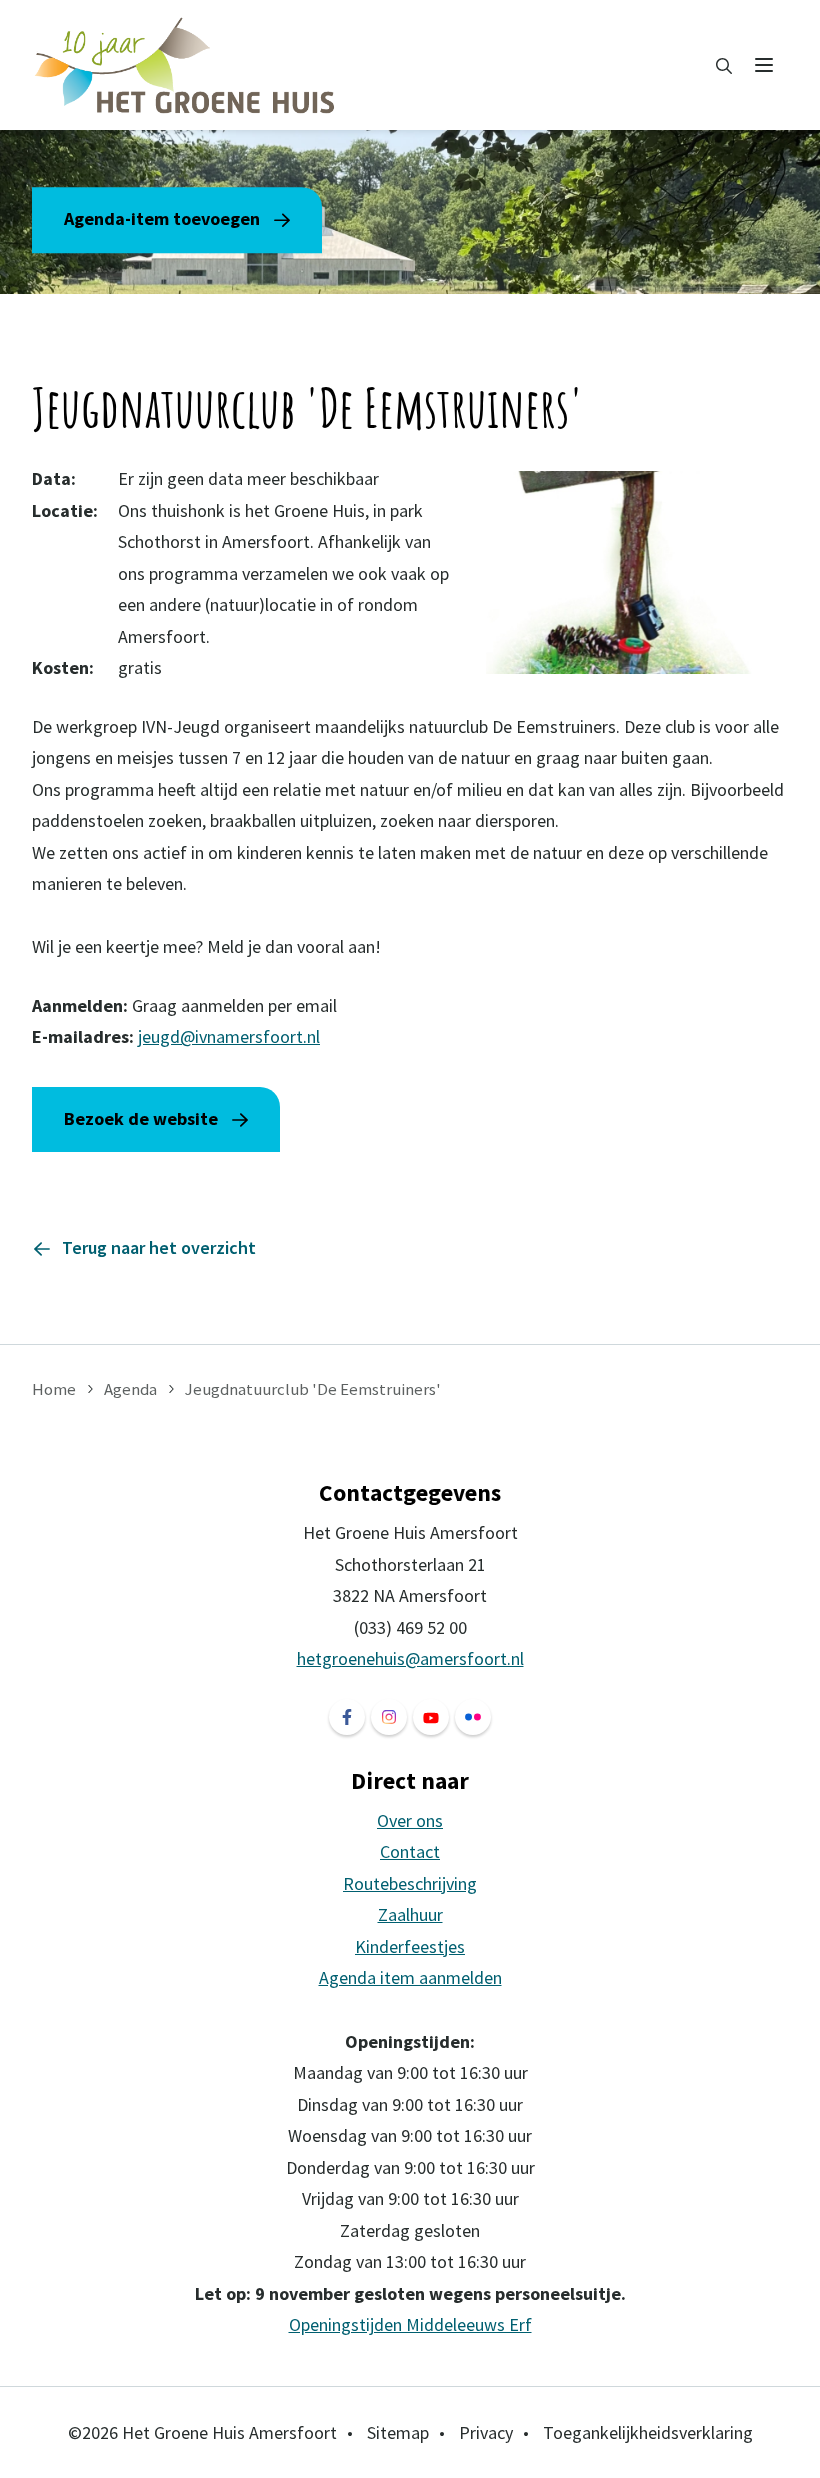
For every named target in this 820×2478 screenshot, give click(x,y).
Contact (410, 1851)
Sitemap (398, 2432)
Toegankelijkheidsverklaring (648, 2432)
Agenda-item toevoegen (162, 218)
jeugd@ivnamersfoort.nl (229, 1036)
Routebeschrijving (410, 1883)
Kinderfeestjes (410, 1946)
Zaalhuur (410, 1914)
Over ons (410, 1820)
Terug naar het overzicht (159, 1247)
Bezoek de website (141, 1118)
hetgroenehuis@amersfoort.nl (410, 1658)
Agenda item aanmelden (410, 1977)
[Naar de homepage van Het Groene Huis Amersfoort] (185, 65)
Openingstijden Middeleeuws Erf (410, 2324)
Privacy (486, 2432)
